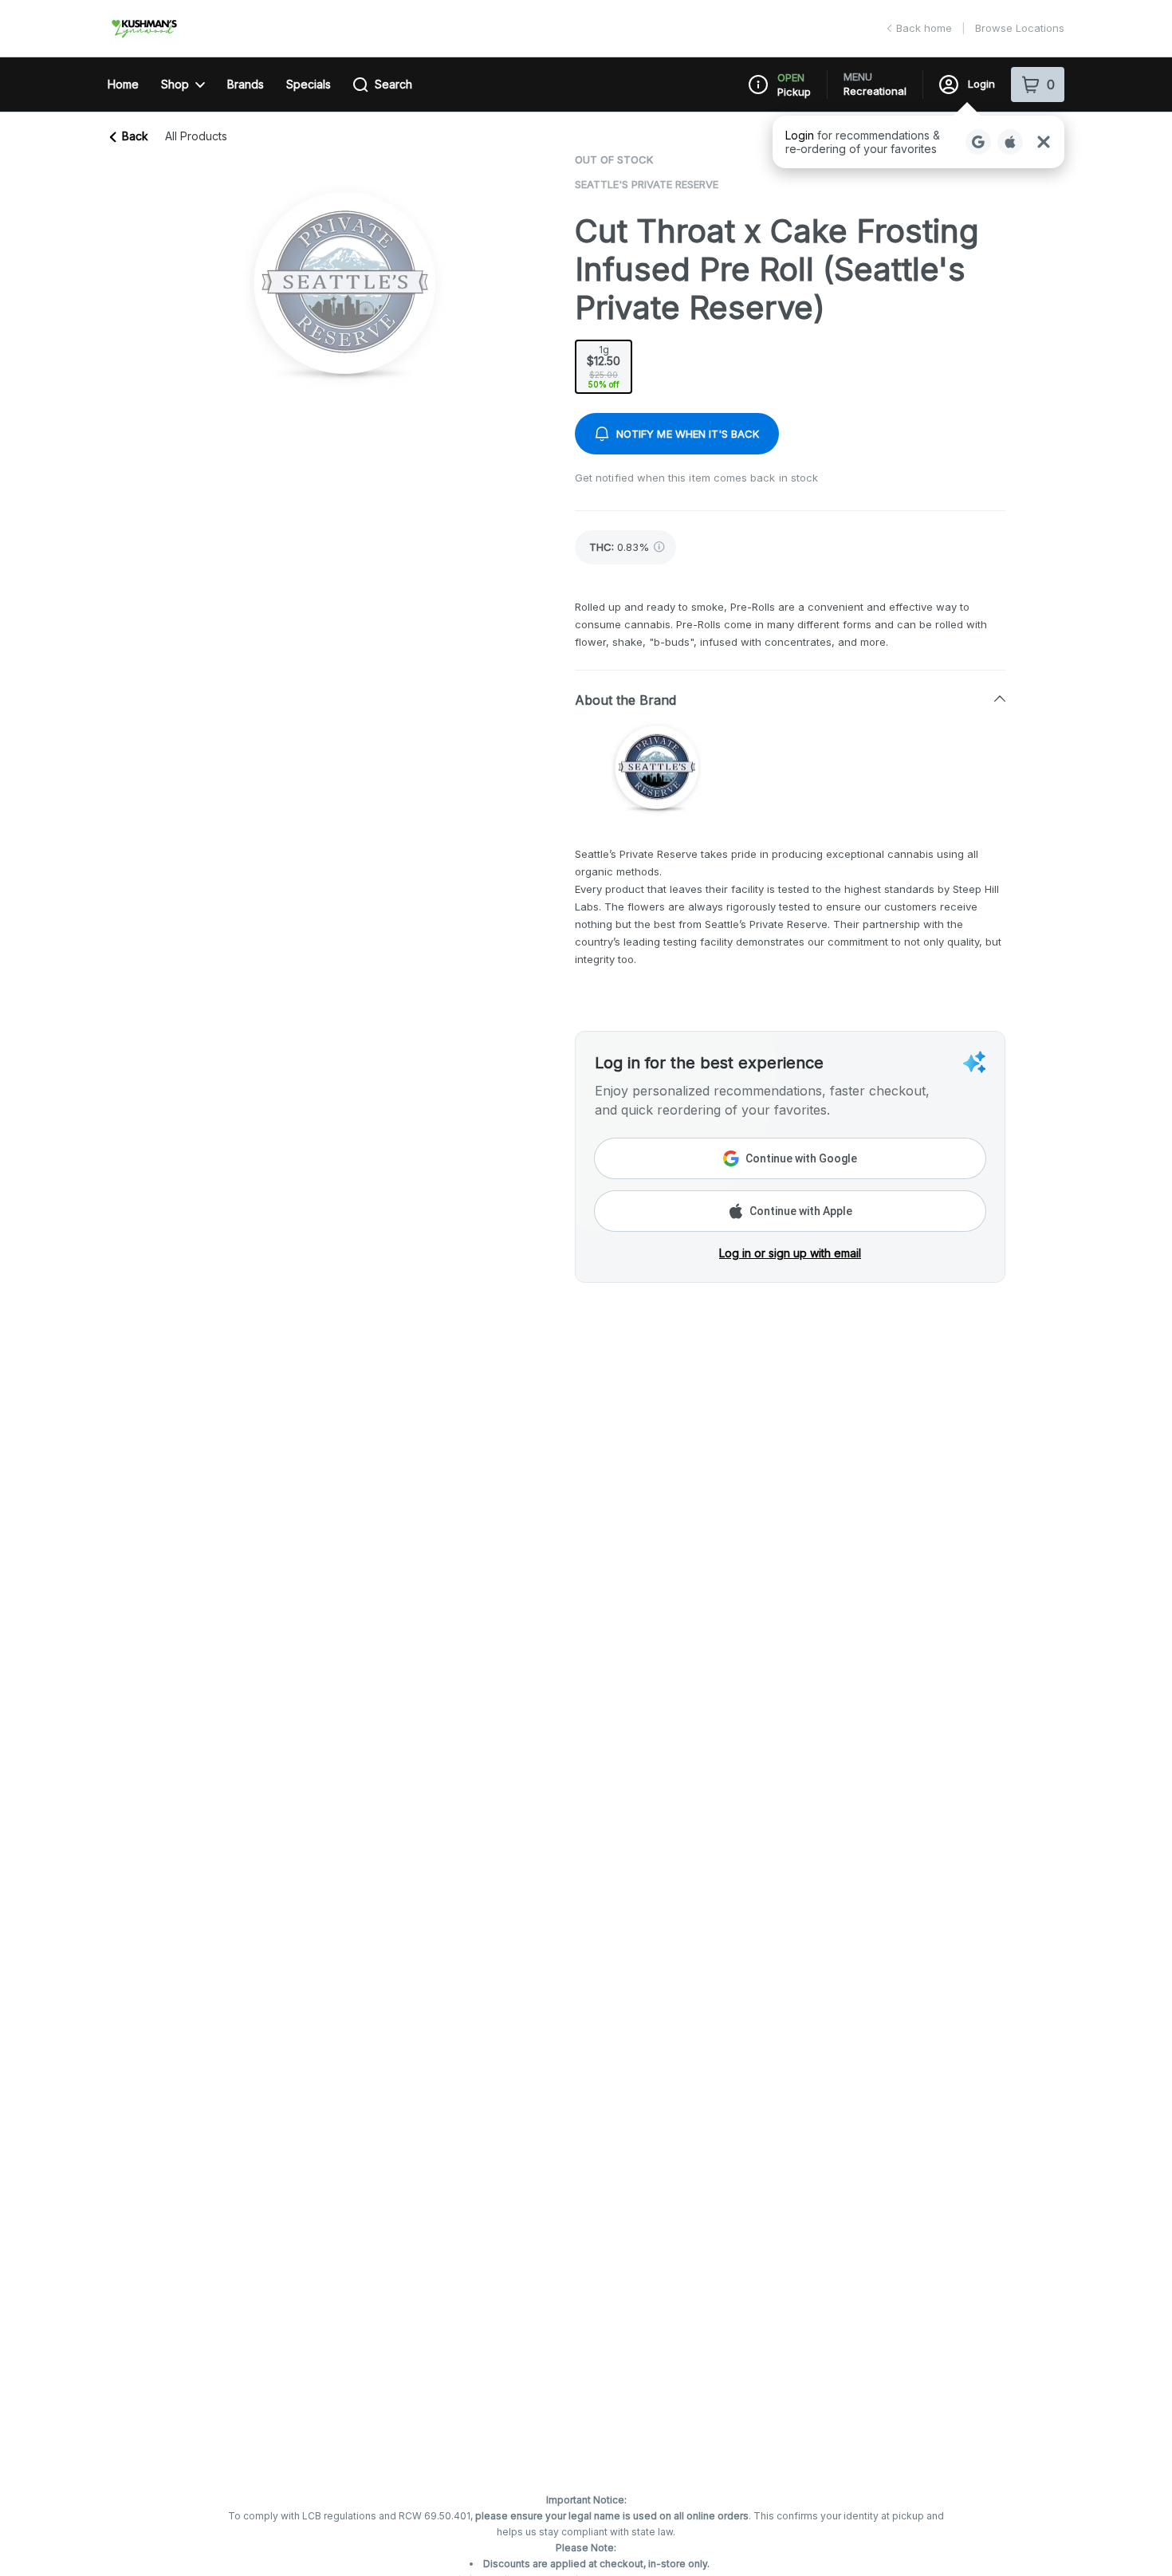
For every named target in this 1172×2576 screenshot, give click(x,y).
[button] (918, 142)
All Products (196, 136)
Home (123, 84)
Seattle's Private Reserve (647, 184)
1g (604, 366)
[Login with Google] (978, 142)
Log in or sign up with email (790, 1253)
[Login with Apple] (1010, 142)
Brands (246, 84)
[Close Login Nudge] (1044, 142)
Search (393, 84)
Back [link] (135, 136)
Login (981, 84)
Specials (309, 84)
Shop (175, 84)
